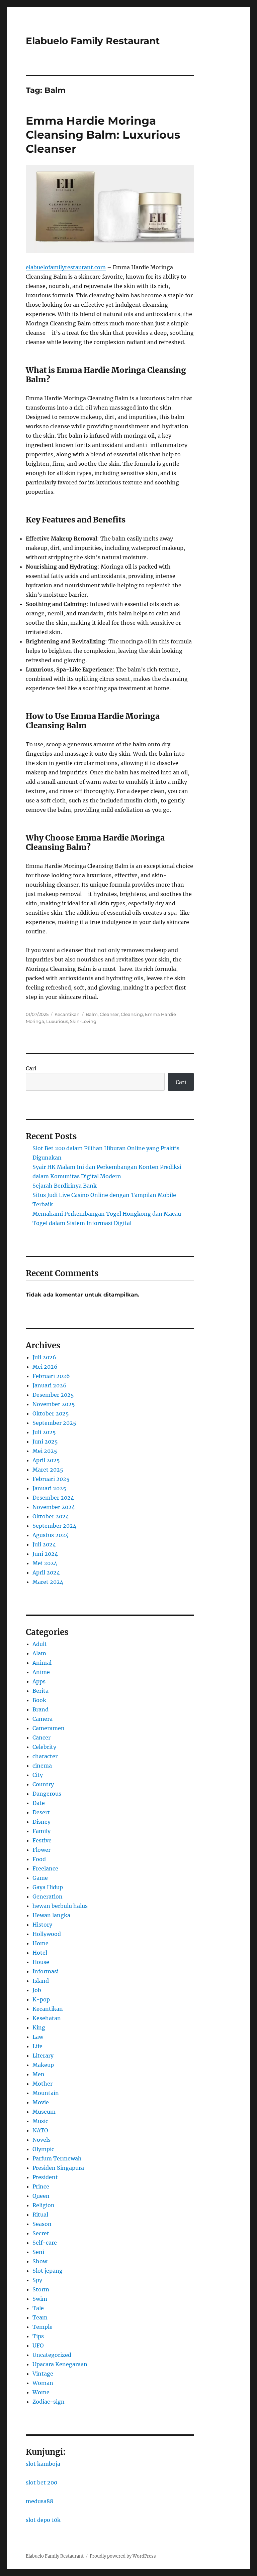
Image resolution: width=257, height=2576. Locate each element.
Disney (41, 1822)
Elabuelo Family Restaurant (93, 41)
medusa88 (39, 2501)
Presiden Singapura (58, 2168)
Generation (48, 1897)
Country (43, 1784)
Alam (39, 1653)
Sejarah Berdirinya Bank (65, 1186)
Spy (37, 2280)
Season (42, 2224)
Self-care (45, 2243)
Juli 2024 (44, 1544)
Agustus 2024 (51, 1535)
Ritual (40, 2215)
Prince (41, 2186)
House (41, 1962)
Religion (44, 2205)
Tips (38, 2336)
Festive (42, 1840)
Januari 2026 (50, 1385)
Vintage (43, 2374)
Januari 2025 (49, 1488)
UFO (38, 2345)
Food (39, 1859)
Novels (41, 2140)
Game (40, 1878)
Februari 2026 (51, 1376)
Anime (41, 1672)
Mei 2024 (45, 1563)
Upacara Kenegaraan (60, 2364)
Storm (41, 2289)
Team (40, 2317)
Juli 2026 (44, 1357)
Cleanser (109, 1014)
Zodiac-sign (49, 2402)
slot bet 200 (41, 2482)
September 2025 (54, 1423)
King (39, 2027)
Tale (38, 2308)
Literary (43, 2056)
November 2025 (54, 1404)
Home (40, 1943)
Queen (41, 2196)
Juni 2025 (45, 1442)
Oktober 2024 (51, 1516)
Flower (41, 1850)
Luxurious (57, 1021)
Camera (42, 1719)
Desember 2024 (53, 1498)
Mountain (46, 2093)
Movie (41, 2102)
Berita (40, 1691)
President (45, 2177)
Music (40, 2121)
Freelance (45, 1868)
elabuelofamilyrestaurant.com (66, 267)
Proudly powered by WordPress (123, 2556)
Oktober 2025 (51, 1413)
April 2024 (46, 1572)
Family (41, 1831)
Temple (42, 2327)
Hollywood (47, 1934)
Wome (41, 2392)
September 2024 (54, 1526)
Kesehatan (47, 2018)
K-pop (41, 1999)
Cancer (41, 1737)
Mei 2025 (45, 1451)
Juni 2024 (45, 1554)
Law (38, 2037)
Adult (40, 1644)
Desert (41, 1812)
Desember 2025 (53, 1395)
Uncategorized (52, 2355)
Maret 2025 (48, 1470)
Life (37, 2046)
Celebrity (44, 1747)
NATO (40, 2130)
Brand (40, 1709)
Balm (92, 1014)
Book (39, 1700)
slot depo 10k (43, 2520)
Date (39, 1803)
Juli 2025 (44, 1432)
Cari (31, 1068)
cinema (42, 1766)
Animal (42, 1663)
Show (40, 2261)
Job (37, 1990)
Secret (41, 2233)
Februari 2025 (51, 1479)
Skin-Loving (83, 1021)
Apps (39, 1681)
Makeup (43, 2065)
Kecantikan (67, 1014)
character (45, 1756)
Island (41, 1981)
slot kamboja (43, 2464)
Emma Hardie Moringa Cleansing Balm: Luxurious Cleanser (103, 135)
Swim (40, 2299)
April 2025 (46, 1460)
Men (38, 2074)
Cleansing (132, 1014)
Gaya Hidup (48, 1887)
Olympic (43, 2149)
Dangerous (47, 1794)
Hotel (40, 1953)
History (42, 1925)
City (38, 1775)
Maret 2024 (48, 1582)
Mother (42, 2084)
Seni (38, 2252)
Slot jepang (48, 2271)
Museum (44, 2112)
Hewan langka (51, 1915)
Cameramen (49, 1728)
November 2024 (54, 1507)
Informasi (46, 1971)
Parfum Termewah (57, 2158)
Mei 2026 (45, 1367)
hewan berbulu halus (60, 1906)
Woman (43, 2383)
